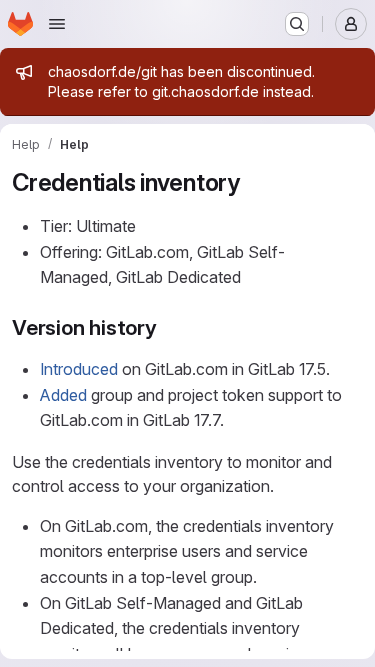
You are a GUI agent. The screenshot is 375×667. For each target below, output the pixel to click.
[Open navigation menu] (57, 24)
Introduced (79, 369)
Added (63, 395)
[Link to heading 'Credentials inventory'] (253, 182)
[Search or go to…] (297, 24)
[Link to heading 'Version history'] (168, 327)
